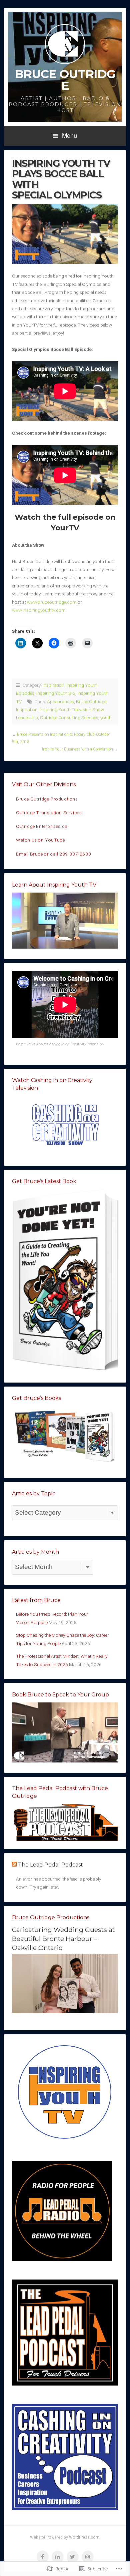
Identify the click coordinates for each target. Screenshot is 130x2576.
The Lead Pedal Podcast (50, 1865)
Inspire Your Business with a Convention (77, 749)
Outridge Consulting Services (69, 717)
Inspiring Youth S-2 (56, 693)
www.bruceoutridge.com (52, 602)
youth (106, 717)
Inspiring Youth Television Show (72, 709)
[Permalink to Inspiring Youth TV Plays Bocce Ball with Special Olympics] (65, 234)
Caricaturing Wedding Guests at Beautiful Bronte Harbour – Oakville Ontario (63, 1939)
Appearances (60, 701)
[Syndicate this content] (14, 1865)
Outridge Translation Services (49, 813)
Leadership (27, 717)
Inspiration (53, 685)
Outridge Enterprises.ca (42, 826)
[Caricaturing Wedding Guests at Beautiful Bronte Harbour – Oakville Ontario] (65, 2012)
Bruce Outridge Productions (47, 799)
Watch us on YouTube (40, 840)
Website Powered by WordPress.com (65, 2537)
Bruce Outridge (65, 80)
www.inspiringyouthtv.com (39, 610)
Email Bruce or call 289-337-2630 (53, 854)
